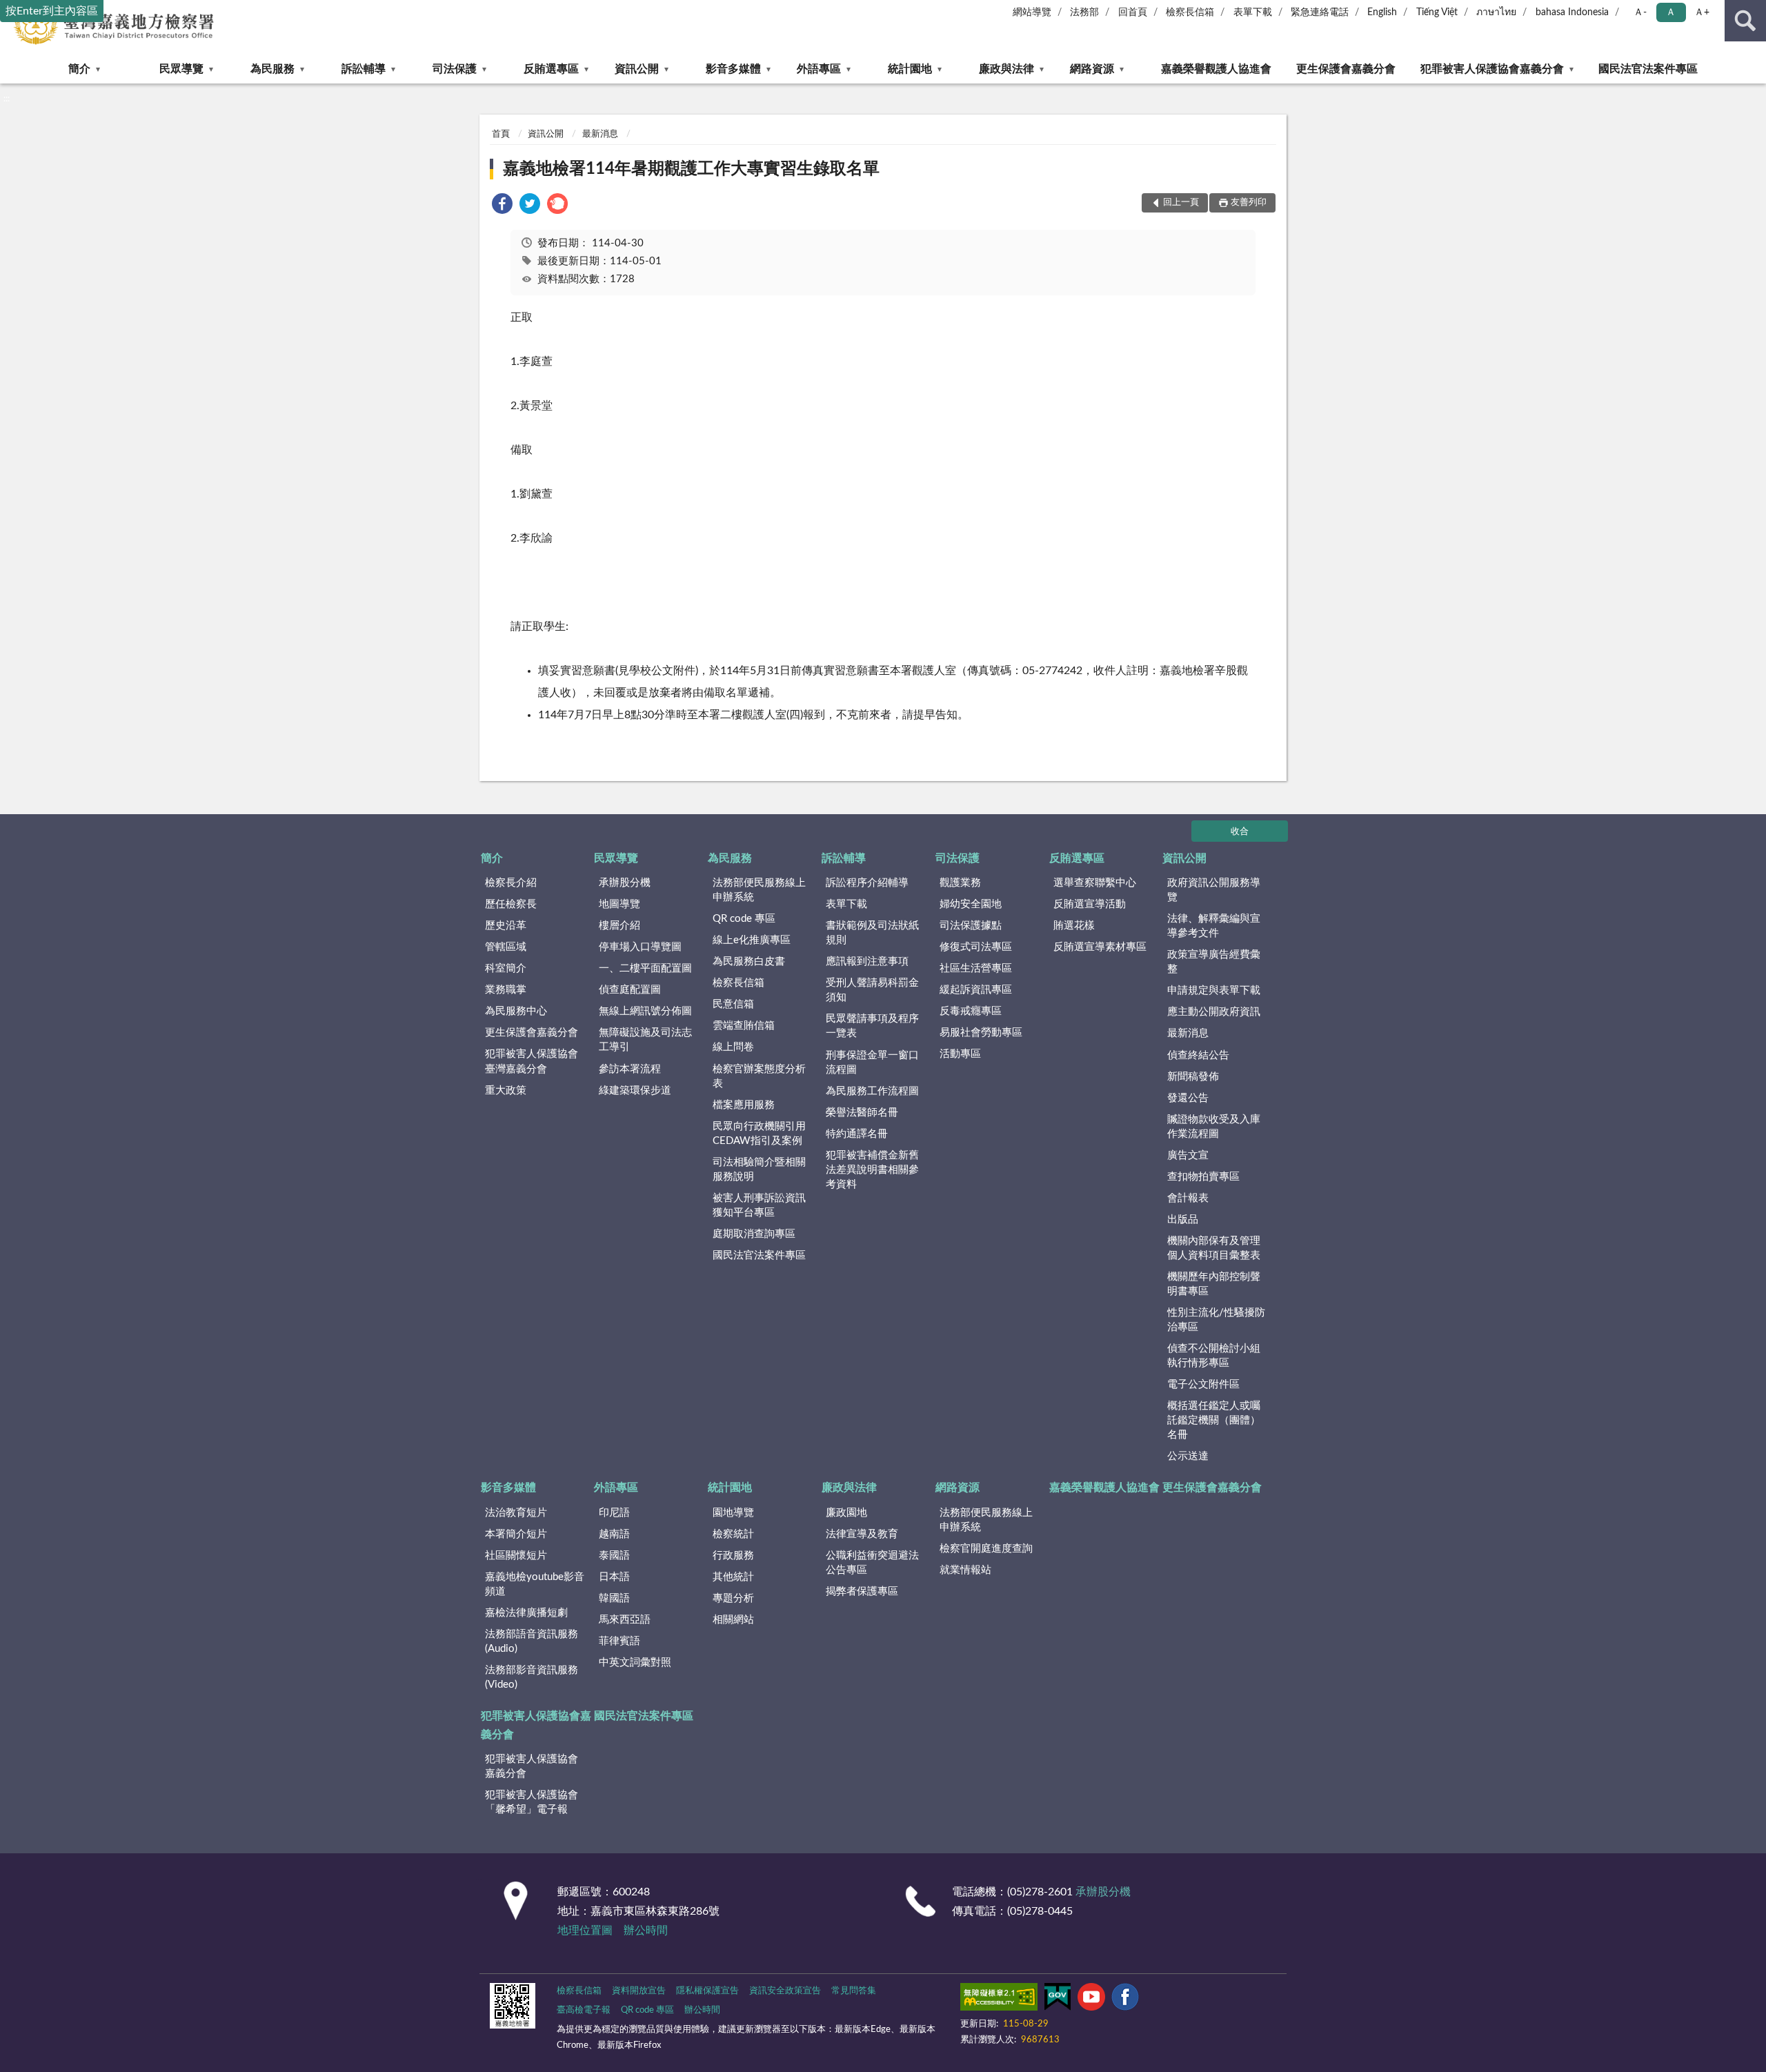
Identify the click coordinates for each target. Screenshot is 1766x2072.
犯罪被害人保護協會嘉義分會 (1492, 69)
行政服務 (733, 1556)
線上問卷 (733, 1047)
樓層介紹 (619, 926)
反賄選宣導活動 (1090, 904)
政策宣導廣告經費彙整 (1214, 962)
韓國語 (614, 1598)
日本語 (614, 1577)
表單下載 (1253, 12)
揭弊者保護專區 (862, 1591)
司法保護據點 (971, 926)
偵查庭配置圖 (630, 990)
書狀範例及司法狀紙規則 (872, 933)
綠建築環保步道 (635, 1091)
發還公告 (1188, 1098)
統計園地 (910, 69)
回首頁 (1133, 12)
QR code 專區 (744, 919)
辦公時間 (646, 1931)
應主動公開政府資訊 (1214, 1012)
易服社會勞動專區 (981, 1033)
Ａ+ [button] (1702, 12)
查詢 (1745, 21)
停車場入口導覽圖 (640, 947)
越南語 (614, 1534)
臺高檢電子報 (584, 2010)
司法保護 (455, 69)
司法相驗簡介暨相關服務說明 (759, 1170)
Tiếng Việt (1437, 12)
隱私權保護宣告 (707, 1991)
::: (7, 99)
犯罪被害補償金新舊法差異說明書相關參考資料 (872, 1170)
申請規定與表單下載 (1214, 990)
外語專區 (819, 69)
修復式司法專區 (976, 947)
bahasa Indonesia (1572, 12)
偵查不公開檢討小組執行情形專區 (1214, 1356)
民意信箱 (733, 1004)
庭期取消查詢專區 (754, 1234)
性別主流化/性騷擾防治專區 (1216, 1320)
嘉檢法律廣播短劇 (526, 1613)
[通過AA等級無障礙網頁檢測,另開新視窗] (999, 2000)
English (1382, 12)
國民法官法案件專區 (1648, 69)
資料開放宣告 (639, 1991)
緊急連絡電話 (1320, 12)
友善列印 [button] (1249, 203)
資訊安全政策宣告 (785, 1991)
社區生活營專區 (976, 968)
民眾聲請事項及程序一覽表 (872, 1026)
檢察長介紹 (511, 883)
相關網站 (733, 1620)
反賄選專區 (551, 69)
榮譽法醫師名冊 (862, 1113)
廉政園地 (846, 1513)
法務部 (1084, 12)
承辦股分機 (625, 883)
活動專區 (960, 1054)
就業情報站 (965, 1570)
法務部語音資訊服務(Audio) (532, 1641)
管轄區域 (506, 947)
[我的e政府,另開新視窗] (1058, 2000)
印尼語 (614, 1513)
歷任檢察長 (511, 904)
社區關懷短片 (516, 1556)
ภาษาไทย (1496, 12)
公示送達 (1188, 1456)
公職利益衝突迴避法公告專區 (872, 1563)
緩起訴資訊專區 (976, 990)
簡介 (79, 69)
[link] (502, 206)
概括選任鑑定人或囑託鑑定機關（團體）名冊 (1214, 1420)
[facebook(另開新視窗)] (1125, 2000)
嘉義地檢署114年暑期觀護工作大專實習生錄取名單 (691, 169)
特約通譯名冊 (857, 1134)
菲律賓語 (619, 1641)
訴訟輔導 (364, 69)
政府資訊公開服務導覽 (1214, 890)
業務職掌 (506, 990)
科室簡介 (506, 968)
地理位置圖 (585, 1931)
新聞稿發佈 (1193, 1077)
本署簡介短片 (516, 1534)
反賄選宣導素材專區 (1100, 947)
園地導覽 (733, 1513)
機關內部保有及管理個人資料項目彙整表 (1214, 1248)
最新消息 (600, 134)
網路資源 (1092, 69)
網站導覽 (1032, 12)
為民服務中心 (516, 1011)
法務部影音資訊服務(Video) (532, 1677)
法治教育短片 (516, 1513)
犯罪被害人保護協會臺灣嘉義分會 (532, 1061)
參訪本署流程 (630, 1069)
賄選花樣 (1074, 926)
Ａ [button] (1671, 12)
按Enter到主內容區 (52, 11)
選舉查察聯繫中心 (1095, 883)
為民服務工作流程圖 (872, 1091)
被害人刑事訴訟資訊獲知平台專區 (759, 1205)
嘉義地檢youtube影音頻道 (535, 1584)
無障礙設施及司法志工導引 (645, 1040)
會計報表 (1188, 1198)
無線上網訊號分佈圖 (645, 1011)
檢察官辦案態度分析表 (759, 1076)
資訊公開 (637, 69)
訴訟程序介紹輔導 (867, 883)
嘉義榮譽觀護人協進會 (1216, 69)
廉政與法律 (1006, 69)
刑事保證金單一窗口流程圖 (872, 1063)
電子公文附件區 (1203, 1384)
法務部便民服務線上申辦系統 (759, 890)
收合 (1240, 832)
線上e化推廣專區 (752, 940)
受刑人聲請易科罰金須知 (872, 990)
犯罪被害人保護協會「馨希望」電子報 (532, 1802)
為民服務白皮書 (749, 961)
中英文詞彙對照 (635, 1662)
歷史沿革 (506, 926)
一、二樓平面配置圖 (645, 968)
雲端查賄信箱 (744, 1026)
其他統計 (733, 1577)
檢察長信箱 (1190, 12)
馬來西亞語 (625, 1620)
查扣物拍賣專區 (1203, 1177)
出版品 (1183, 1220)
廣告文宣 (1188, 1155)
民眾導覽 (181, 69)
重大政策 (506, 1091)
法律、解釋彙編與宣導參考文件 (1214, 926)
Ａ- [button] (1640, 12)
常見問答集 (854, 1991)
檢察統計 (733, 1534)
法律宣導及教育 (862, 1534)
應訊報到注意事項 (867, 961)
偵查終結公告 (1198, 1055)
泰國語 (614, 1556)
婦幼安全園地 (971, 904)
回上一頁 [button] (1181, 203)
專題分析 (733, 1598)
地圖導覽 (619, 904)
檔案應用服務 (744, 1105)
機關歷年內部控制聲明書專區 (1214, 1284)
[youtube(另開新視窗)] (1091, 2000)
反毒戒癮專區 (971, 1011)
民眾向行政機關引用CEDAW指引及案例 (759, 1134)
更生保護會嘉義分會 (1346, 69)
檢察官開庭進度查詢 (986, 1549)
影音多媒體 (733, 69)
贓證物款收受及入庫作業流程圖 (1214, 1127)
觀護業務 (960, 883)
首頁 (501, 134)
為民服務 (272, 69)
